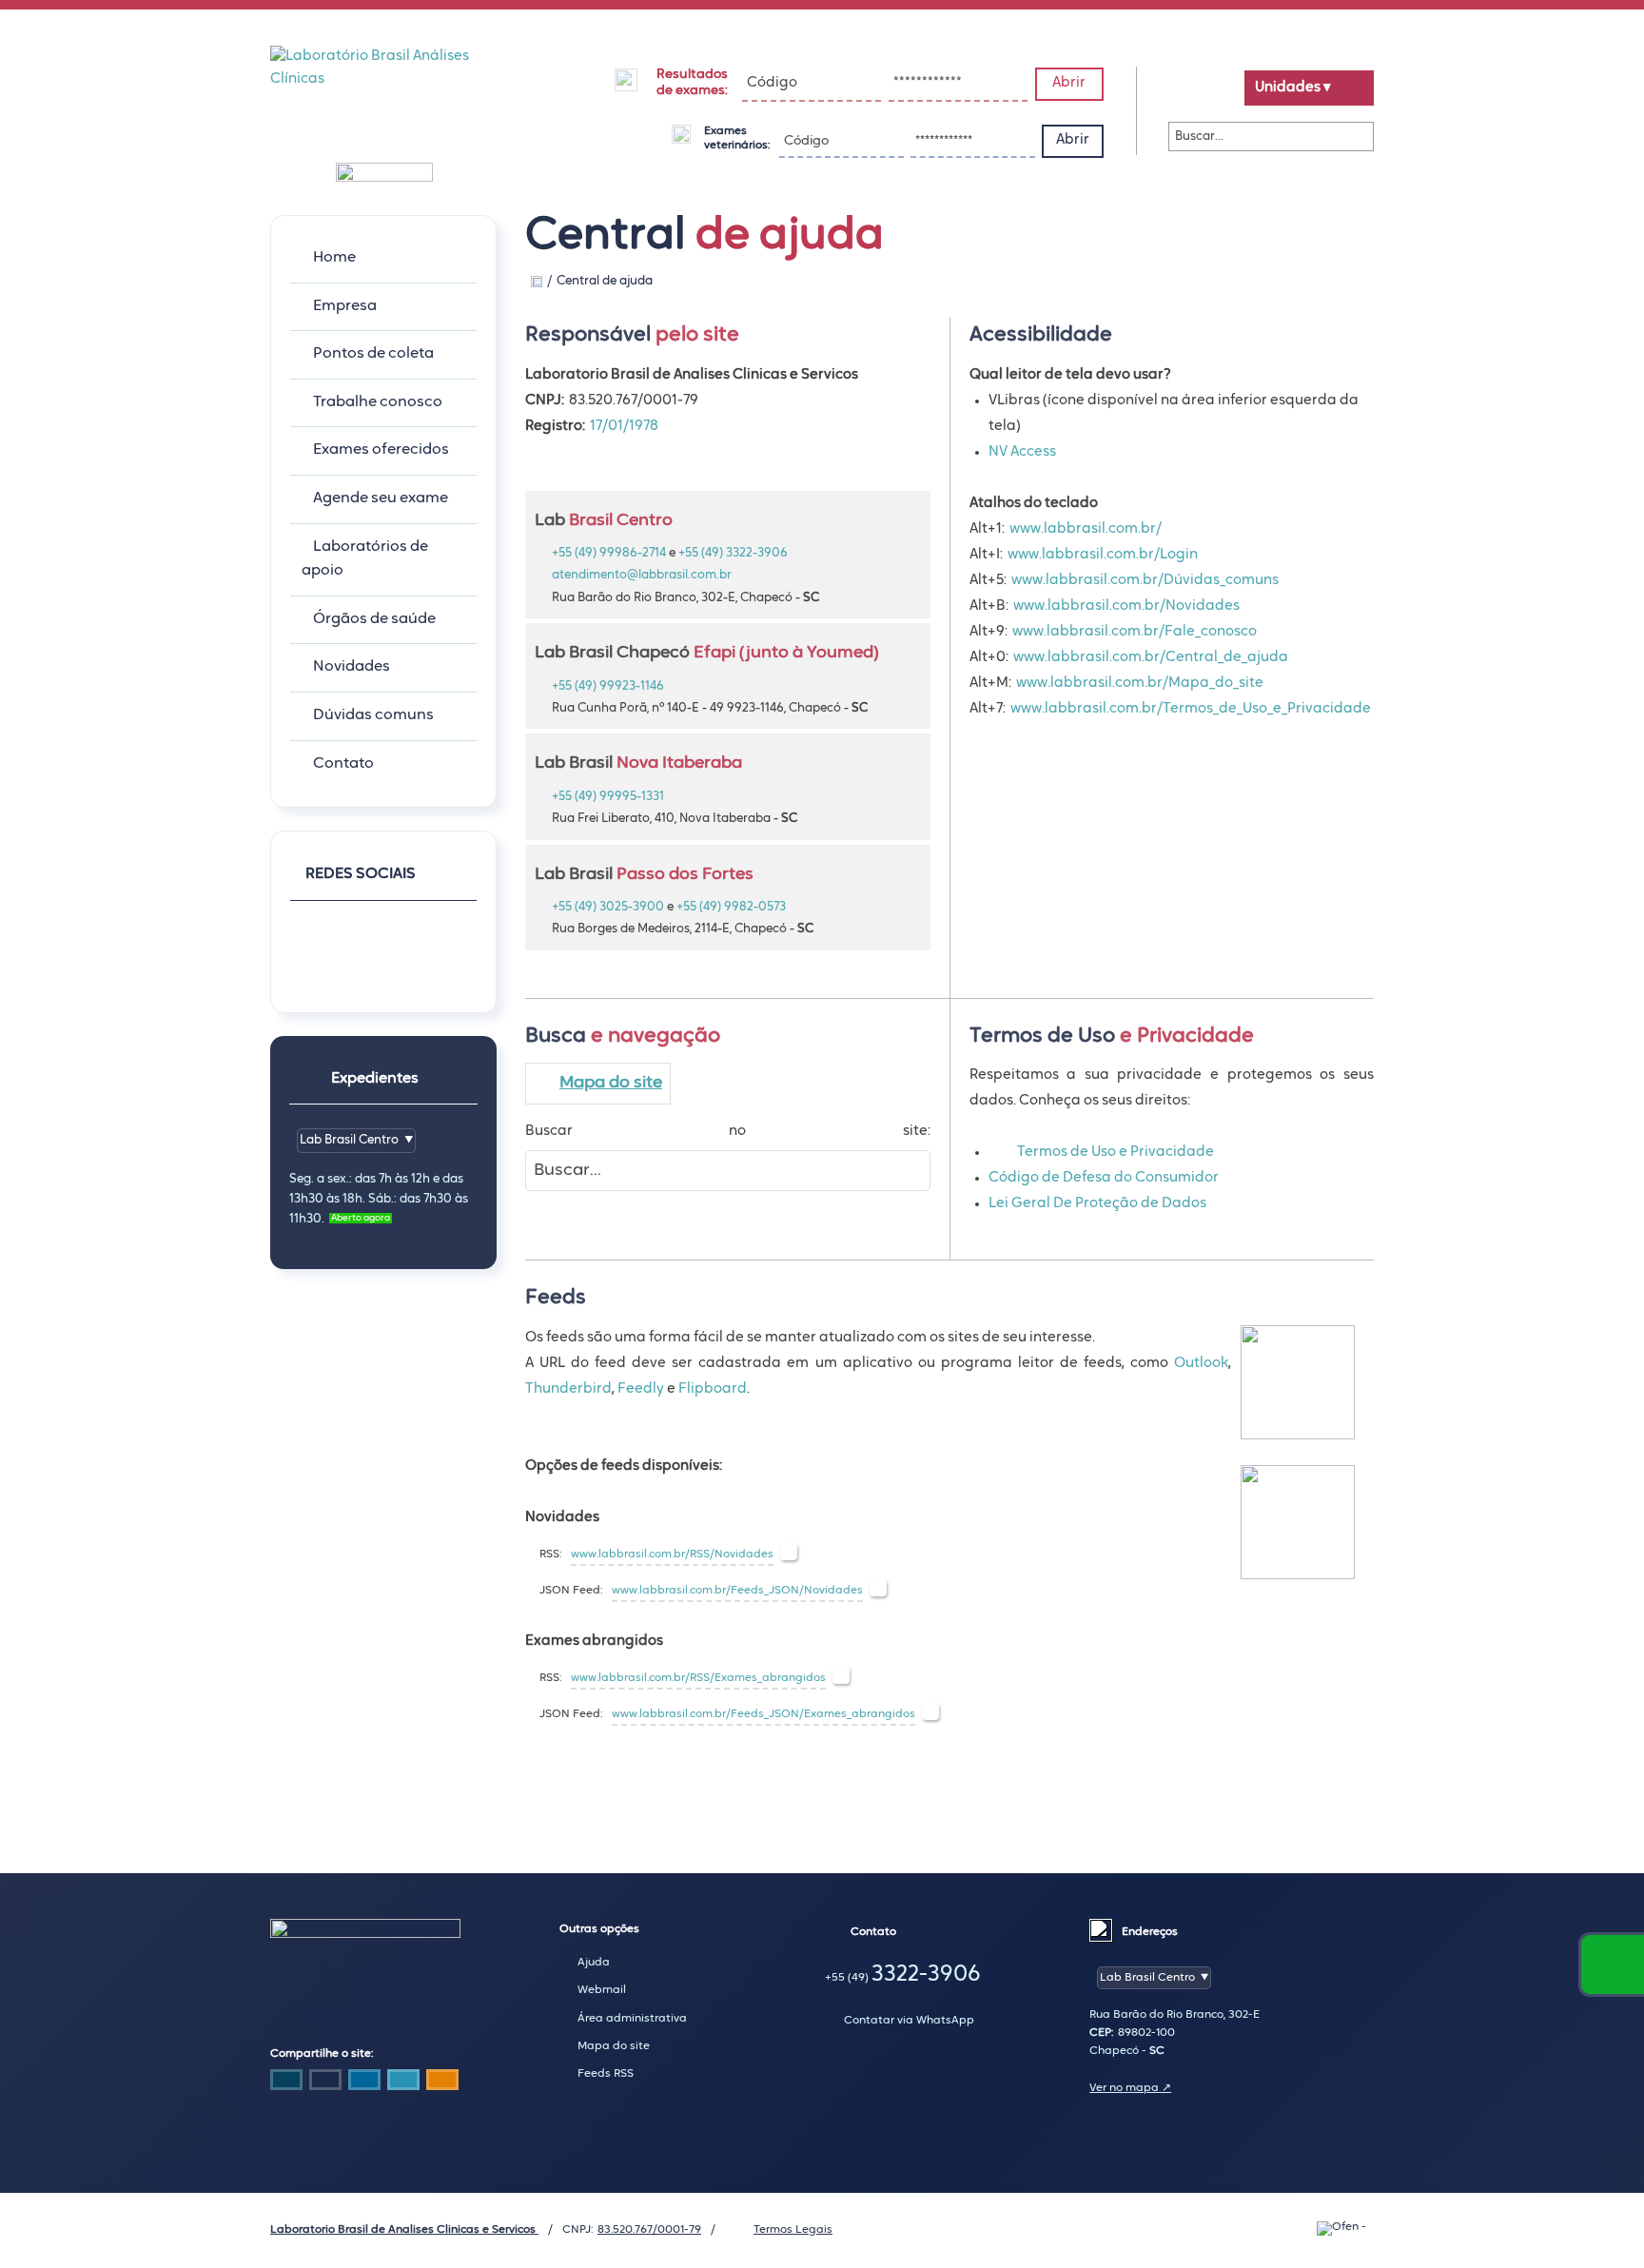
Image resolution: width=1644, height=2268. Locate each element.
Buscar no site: (728, 1132)
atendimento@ (642, 575)
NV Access (1022, 452)
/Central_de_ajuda (1224, 658)
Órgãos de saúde (374, 619)
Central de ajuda (605, 281)
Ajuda (594, 1963)
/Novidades (1200, 606)
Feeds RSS (606, 2074)
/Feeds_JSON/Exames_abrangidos (821, 1714)
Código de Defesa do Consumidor (1104, 1178)
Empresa (345, 306)
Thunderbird (568, 1389)
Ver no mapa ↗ (1130, 2088)
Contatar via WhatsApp (909, 2021)
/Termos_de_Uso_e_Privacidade (1264, 709)
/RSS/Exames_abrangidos (755, 1678)
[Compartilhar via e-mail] (442, 2080)
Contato (343, 764)
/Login (1176, 555)
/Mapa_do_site (1213, 684)
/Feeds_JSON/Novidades (794, 1591)
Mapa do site (611, 1083)
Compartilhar (286, 2080)
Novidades (352, 667)
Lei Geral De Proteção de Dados (1097, 1204)
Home (334, 258)
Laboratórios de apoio (365, 559)
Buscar (1355, 137)
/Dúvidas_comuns (1218, 581)
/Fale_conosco (1208, 632)
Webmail (602, 1990)
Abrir (1069, 83)
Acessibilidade (57, 2140)
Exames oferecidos (381, 450)
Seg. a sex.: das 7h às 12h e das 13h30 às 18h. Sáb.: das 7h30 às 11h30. (379, 1199)
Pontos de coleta (373, 354)
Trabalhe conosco (378, 402)
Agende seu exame (381, 499)
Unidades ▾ (1293, 88)
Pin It (325, 2080)
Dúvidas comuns (373, 715)
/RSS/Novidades (729, 1554)
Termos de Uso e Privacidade (1116, 1153)
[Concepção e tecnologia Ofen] (1345, 2229)
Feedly (641, 1389)
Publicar (364, 2080)
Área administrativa (632, 2019)
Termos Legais (793, 2230)
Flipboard (713, 1389)
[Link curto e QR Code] (57, 2216)
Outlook (1201, 1364)
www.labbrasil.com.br (1083, 529)
